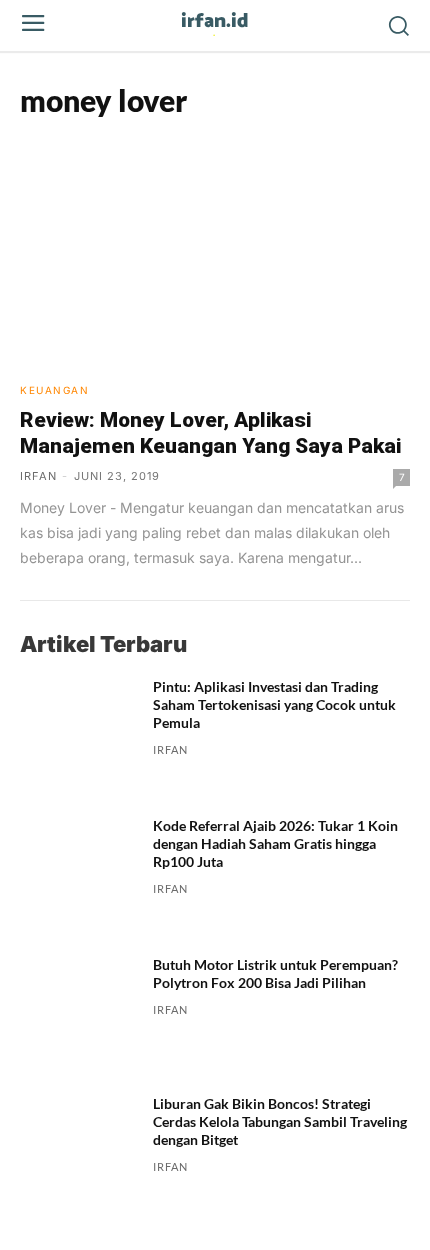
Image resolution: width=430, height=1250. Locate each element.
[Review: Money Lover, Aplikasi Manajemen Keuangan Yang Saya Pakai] (215, 252)
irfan (38, 476)
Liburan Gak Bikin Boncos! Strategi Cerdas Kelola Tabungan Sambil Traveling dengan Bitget (280, 1121)
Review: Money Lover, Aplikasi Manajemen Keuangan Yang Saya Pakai (210, 433)
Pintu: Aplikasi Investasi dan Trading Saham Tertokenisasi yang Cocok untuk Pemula (274, 704)
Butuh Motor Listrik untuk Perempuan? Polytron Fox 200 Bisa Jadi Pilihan (275, 973)
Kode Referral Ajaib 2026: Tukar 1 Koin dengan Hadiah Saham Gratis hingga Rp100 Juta (275, 843)
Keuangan (54, 390)
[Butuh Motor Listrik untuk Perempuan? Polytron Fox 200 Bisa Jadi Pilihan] (78, 1014)
